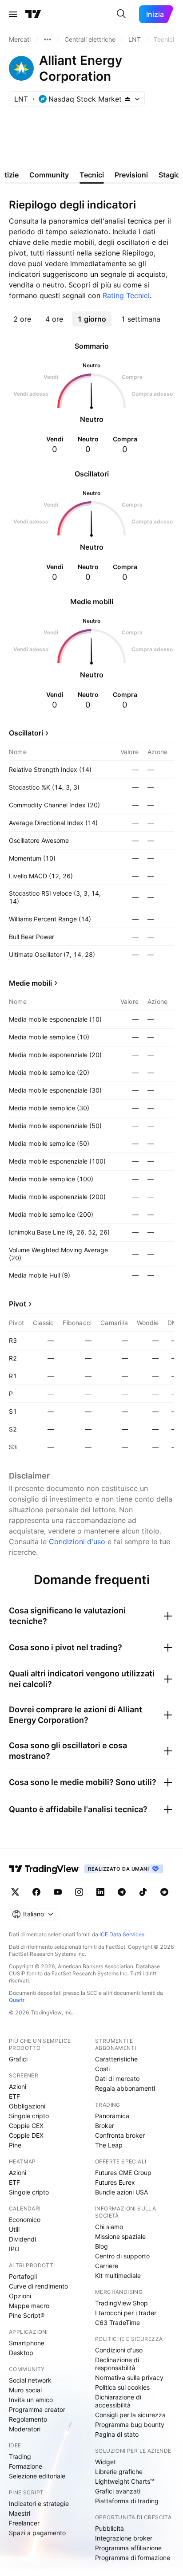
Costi (102, 2069)
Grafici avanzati (118, 2491)
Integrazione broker (124, 2538)
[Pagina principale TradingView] (33, 14)
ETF (14, 2096)
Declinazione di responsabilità (117, 2364)
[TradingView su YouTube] (58, 1892)
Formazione (26, 2466)
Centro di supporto (122, 2256)
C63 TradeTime (117, 2322)
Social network (30, 2380)
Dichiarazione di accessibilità (118, 2401)
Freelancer (24, 2523)
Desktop (21, 2353)
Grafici (18, 2059)
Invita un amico (31, 2400)
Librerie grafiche (119, 2472)
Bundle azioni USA (121, 2192)
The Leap (109, 2145)
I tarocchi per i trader (126, 2313)
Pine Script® (27, 2315)
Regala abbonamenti (125, 2088)
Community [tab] (49, 175)
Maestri (20, 2513)
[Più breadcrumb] (48, 39)
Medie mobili (30, 983)
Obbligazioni (27, 2106)
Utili (14, 2229)
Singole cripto (29, 2116)
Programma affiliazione (128, 2548)
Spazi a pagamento (37, 2533)
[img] (127, 99)
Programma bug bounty (130, 2425)
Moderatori (25, 2429)
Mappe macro (29, 2306)
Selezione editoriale (37, 2476)
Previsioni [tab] (131, 175)
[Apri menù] (13, 14)
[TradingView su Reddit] (164, 1892)
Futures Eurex (115, 2182)
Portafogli (23, 2276)
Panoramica (112, 2116)
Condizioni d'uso (77, 1542)
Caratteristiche (116, 2059)
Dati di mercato (117, 2078)
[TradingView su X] (15, 1892)
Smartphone (27, 2343)
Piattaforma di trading (127, 2501)
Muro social (25, 2390)
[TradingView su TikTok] (143, 1892)
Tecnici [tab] (92, 175)
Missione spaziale (120, 2236)
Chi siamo (109, 2227)
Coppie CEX (26, 2126)
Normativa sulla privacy (129, 2377)
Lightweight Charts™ (125, 2481)
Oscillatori (26, 733)
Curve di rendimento (38, 2286)
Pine (15, 2145)
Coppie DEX (26, 2135)
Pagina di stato (117, 2434)
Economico (25, 2220)
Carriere (107, 2266)
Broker (105, 2126)
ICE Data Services (122, 1934)
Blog (101, 2246)
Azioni (18, 2086)
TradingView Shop (121, 2303)
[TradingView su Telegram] (122, 1892)
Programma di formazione (133, 2558)
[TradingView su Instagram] (79, 1892)
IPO (14, 2249)
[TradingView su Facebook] (36, 1892)
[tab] (22, 319)
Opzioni (20, 2296)
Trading (20, 2456)
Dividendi (22, 2239)
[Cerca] (121, 14)
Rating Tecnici (126, 295)
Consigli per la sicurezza (130, 2415)
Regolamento (28, 2419)
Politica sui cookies (122, 2387)
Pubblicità (109, 2528)
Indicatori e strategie (39, 2503)
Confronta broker (120, 2135)
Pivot (18, 1304)
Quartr (17, 2000)
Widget (105, 2462)
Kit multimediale (118, 2275)
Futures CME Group (123, 2173)
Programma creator (37, 2409)
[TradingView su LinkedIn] (100, 1892)
